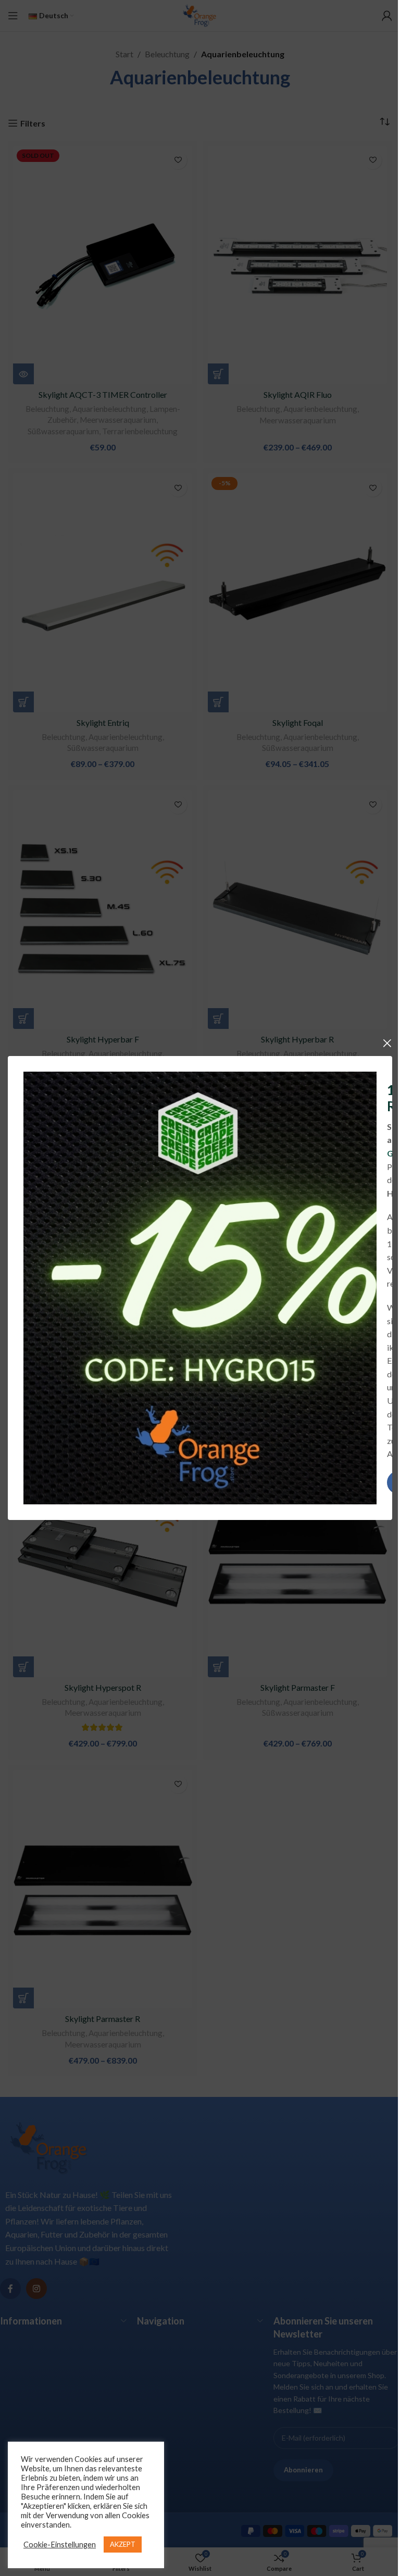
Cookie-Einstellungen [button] (60, 2544)
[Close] (387, 1043)
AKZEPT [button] (123, 2544)
